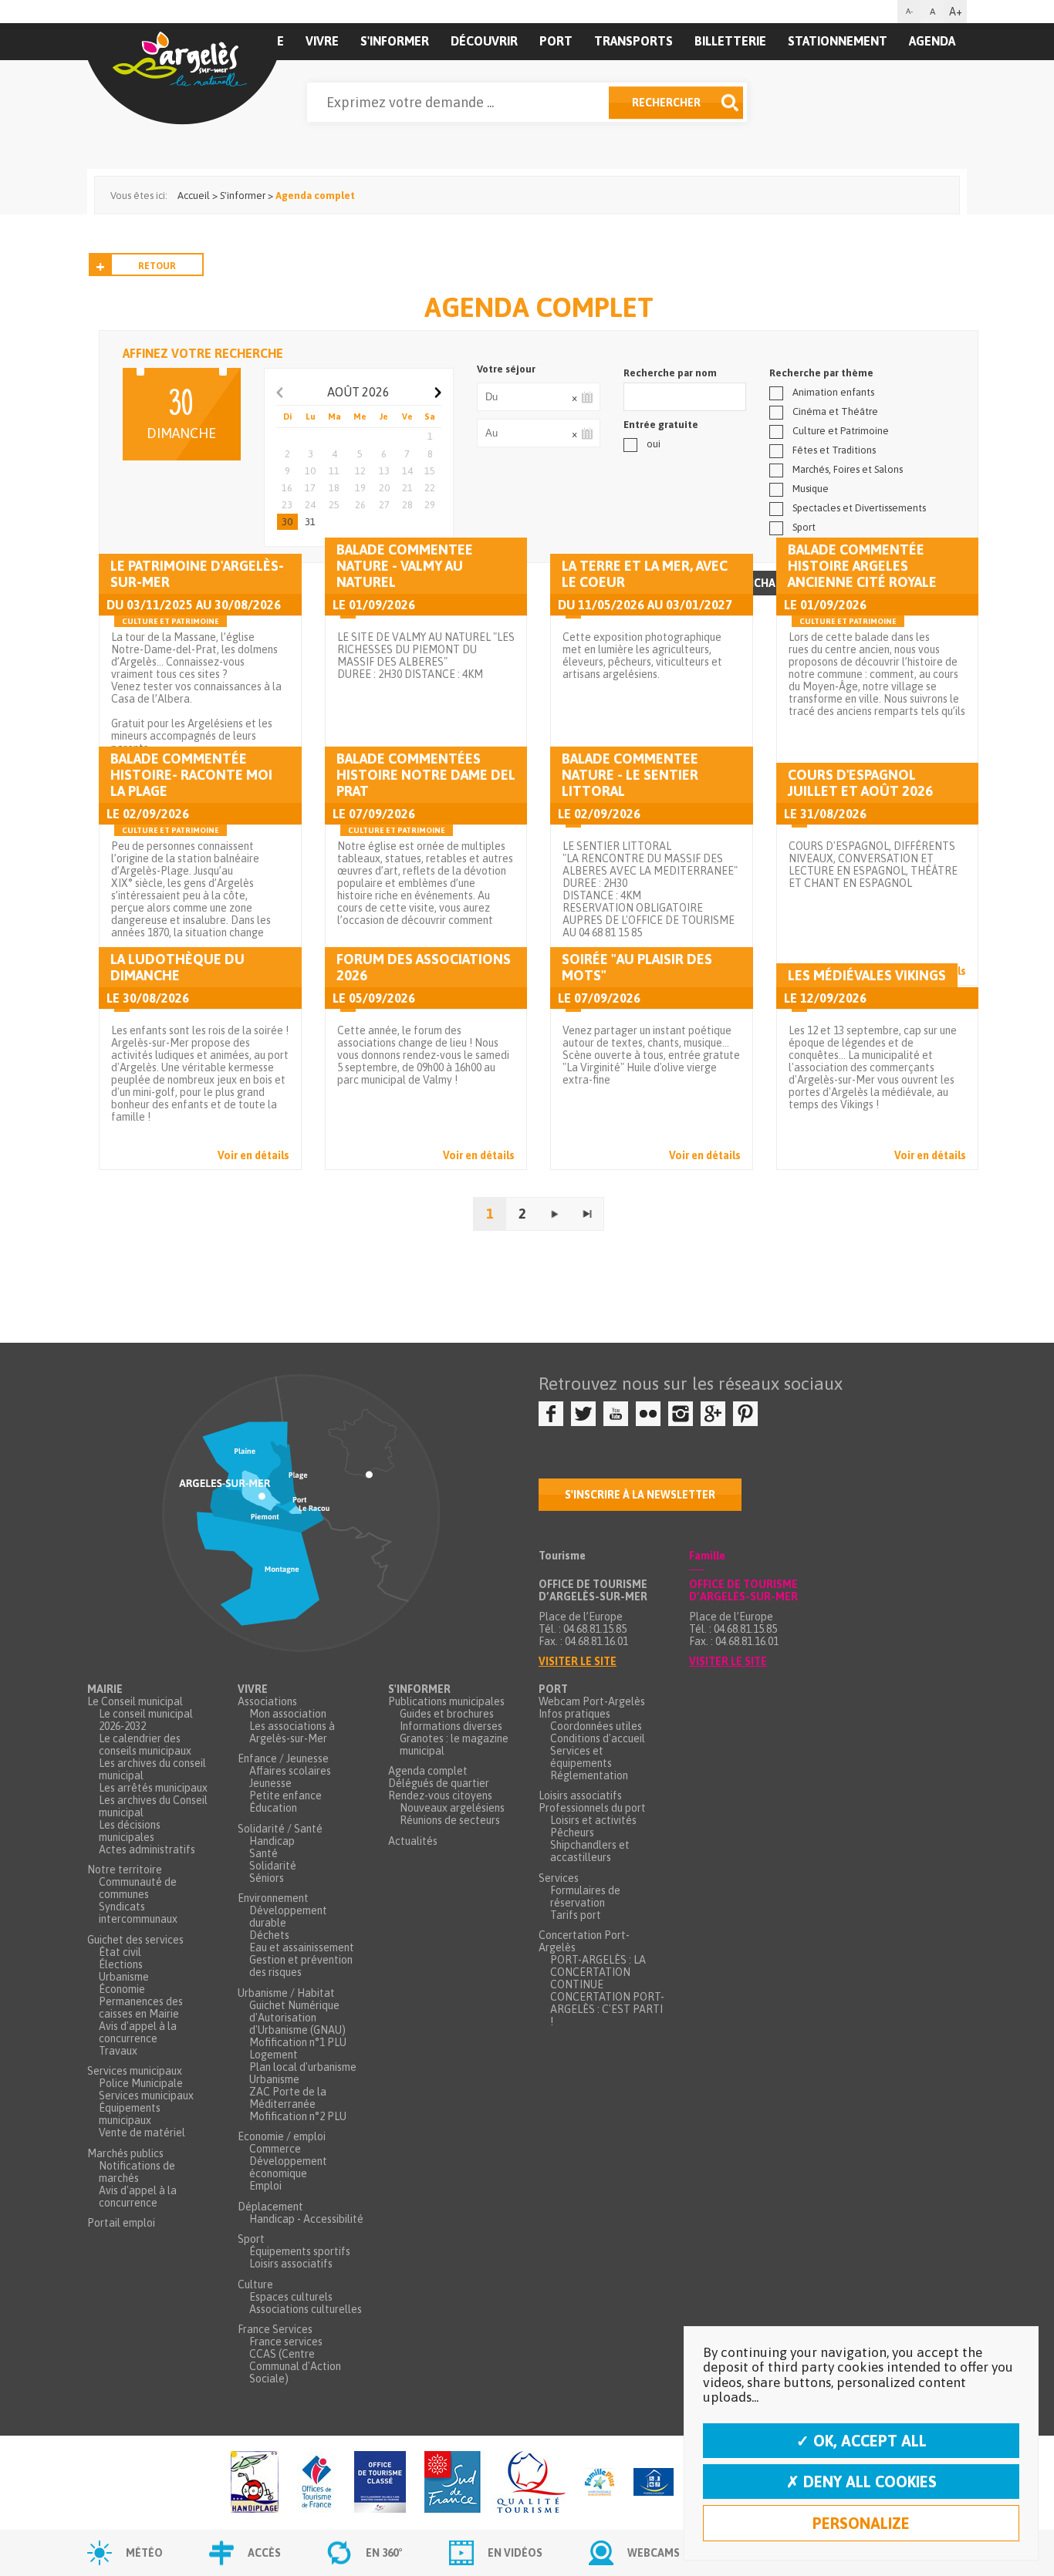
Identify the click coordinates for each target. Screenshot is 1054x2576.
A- (909, 11)
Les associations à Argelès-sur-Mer (292, 1732)
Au (587, 433)
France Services (275, 2329)
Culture (255, 2284)
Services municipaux (135, 2071)
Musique (811, 489)
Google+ (713, 1414)
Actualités (413, 1841)
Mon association (288, 1714)
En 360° (384, 2553)
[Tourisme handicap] (654, 2483)
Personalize (861, 2523)
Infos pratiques (574, 1714)
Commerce (275, 2149)
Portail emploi (121, 2223)
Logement (274, 2055)
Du (587, 397)
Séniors (267, 1878)
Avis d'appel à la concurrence (138, 2032)
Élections (121, 1964)
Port (556, 41)
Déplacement (270, 2207)
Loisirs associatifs (291, 2264)
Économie (122, 1989)
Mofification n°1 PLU (298, 2042)
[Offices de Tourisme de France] (316, 2483)
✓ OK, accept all (861, 2441)
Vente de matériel (142, 2133)
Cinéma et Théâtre (835, 411)
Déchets (269, 1935)
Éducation (273, 1808)
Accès (264, 2553)
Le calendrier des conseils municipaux (145, 1745)
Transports (633, 41)
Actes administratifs (147, 1849)
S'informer (395, 41)
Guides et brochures (447, 1714)
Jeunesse (270, 1783)
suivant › (555, 1214)
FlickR (648, 1414)
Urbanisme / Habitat (286, 1993)
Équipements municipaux (130, 2114)
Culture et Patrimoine (841, 431)
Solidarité (273, 1866)
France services (286, 2342)
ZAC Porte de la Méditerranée (288, 2098)
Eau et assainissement (302, 1947)
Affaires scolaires (290, 1771)
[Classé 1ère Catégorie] (380, 2483)
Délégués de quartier (439, 1783)
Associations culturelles (306, 2309)
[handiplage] (255, 2483)
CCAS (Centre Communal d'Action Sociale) (295, 2366)
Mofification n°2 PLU (298, 2116)
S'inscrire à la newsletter (640, 1495)
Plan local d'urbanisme (303, 2067)
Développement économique (288, 2167)
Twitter (583, 1414)
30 (287, 522)
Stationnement (838, 41)
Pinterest (745, 1414)
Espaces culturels (291, 2297)
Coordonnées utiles (596, 1726)
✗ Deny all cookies (861, 2482)
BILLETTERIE (730, 41)
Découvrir (484, 41)
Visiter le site (578, 1661)
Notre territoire (125, 1870)
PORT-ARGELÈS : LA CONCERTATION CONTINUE (598, 1972)
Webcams (654, 2553)
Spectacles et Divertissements (859, 508)
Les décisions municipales (130, 1831)
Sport (804, 527)
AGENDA (932, 41)
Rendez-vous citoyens (440, 1795)
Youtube (616, 1414)
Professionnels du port (592, 1808)
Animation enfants (833, 392)
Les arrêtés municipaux (153, 1788)
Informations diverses (451, 1726)
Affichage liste (776, 583)
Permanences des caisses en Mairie (141, 2008)
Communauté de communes (138, 1888)
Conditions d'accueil (598, 1738)
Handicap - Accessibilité (306, 2219)
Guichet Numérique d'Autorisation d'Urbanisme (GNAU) (297, 2018)
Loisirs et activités (593, 1820)
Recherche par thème (821, 373)
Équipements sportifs (300, 2251)
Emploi (265, 2186)
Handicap (272, 1841)
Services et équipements (581, 1757)
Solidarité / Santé (280, 1829)
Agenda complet (428, 1771)
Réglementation (589, 1775)
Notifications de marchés (137, 2172)
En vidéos (515, 2553)
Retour (157, 266)
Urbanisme (124, 1977)
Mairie (105, 1689)
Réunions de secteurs (450, 1820)
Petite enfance (285, 1795)
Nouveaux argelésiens (452, 1808)
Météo (144, 2553)
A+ (956, 12)
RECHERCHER (666, 103)
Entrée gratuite (661, 425)
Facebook (551, 1414)
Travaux (118, 2051)
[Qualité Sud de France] (495, 2483)
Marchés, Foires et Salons (848, 469)
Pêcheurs (572, 1833)
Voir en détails (253, 1155)
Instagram (681, 1414)
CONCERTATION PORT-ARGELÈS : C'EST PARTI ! (607, 2009)
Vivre (322, 41)
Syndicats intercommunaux (138, 1913)
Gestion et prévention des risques (301, 1966)
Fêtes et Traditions (834, 450)
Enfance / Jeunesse (283, 1758)
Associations (267, 1701)
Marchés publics (125, 2153)
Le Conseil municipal (135, 1701)
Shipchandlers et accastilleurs (590, 1851)
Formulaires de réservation (585, 1897)
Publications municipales (446, 1701)
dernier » (587, 1214)
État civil (120, 1952)
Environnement (273, 1898)
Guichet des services (135, 1940)
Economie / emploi (282, 2136)
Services (559, 1878)
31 (310, 522)
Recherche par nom (670, 373)
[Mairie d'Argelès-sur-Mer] (182, 74)
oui (654, 444)
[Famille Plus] (600, 2483)
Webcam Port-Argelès (592, 1701)
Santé (263, 1853)
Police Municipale (141, 2083)
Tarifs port (576, 1915)
